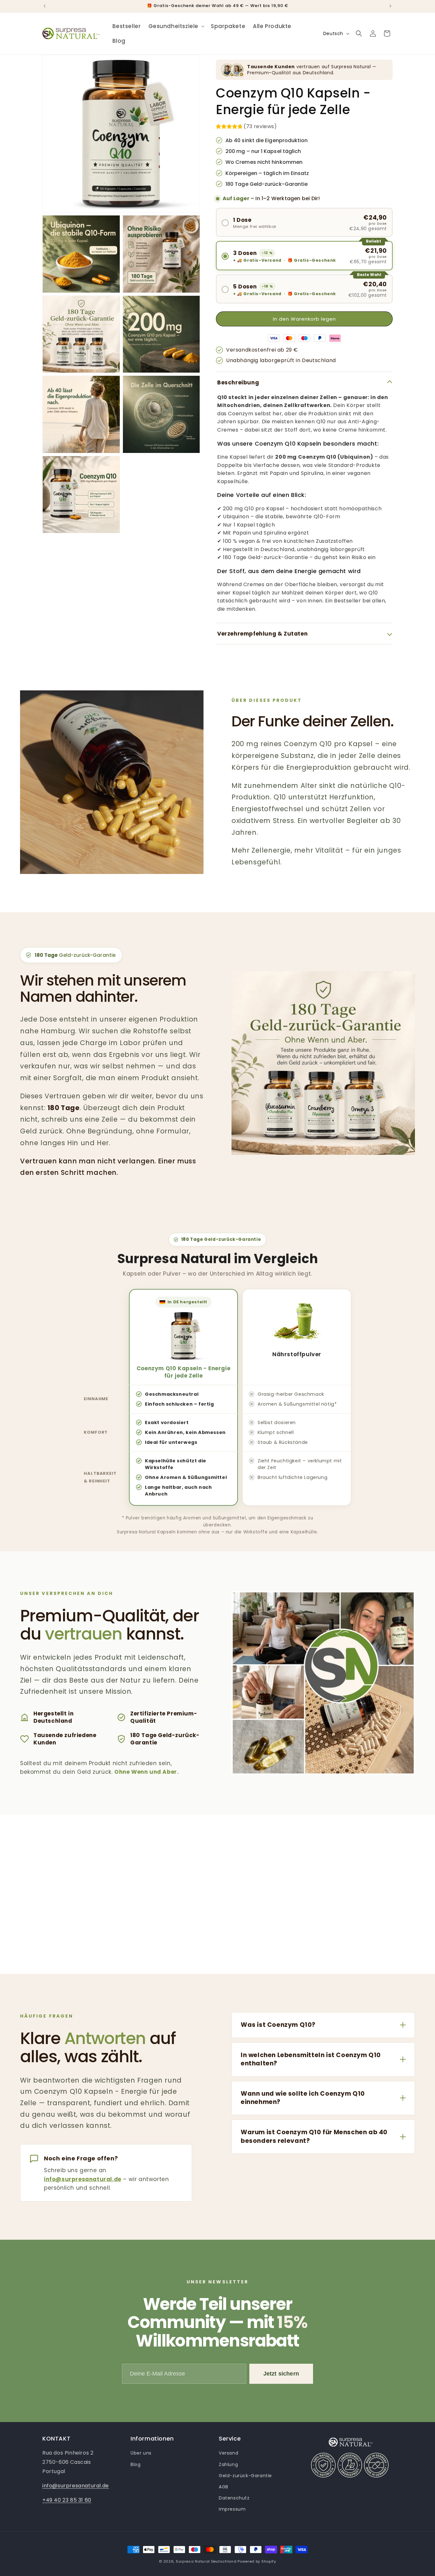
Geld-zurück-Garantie (245, 2476)
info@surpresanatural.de (83, 2179)
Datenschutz (234, 2498)
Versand (228, 2453)
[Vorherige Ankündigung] (45, 6)
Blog (135, 2464)
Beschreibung (238, 382)
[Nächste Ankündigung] (390, 6)
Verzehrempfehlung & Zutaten (262, 634)
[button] (176, 26)
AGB (224, 2487)
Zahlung (228, 2464)
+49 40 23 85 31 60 (67, 2500)
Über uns (141, 2453)
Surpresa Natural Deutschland (206, 2561)
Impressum (232, 2509)
